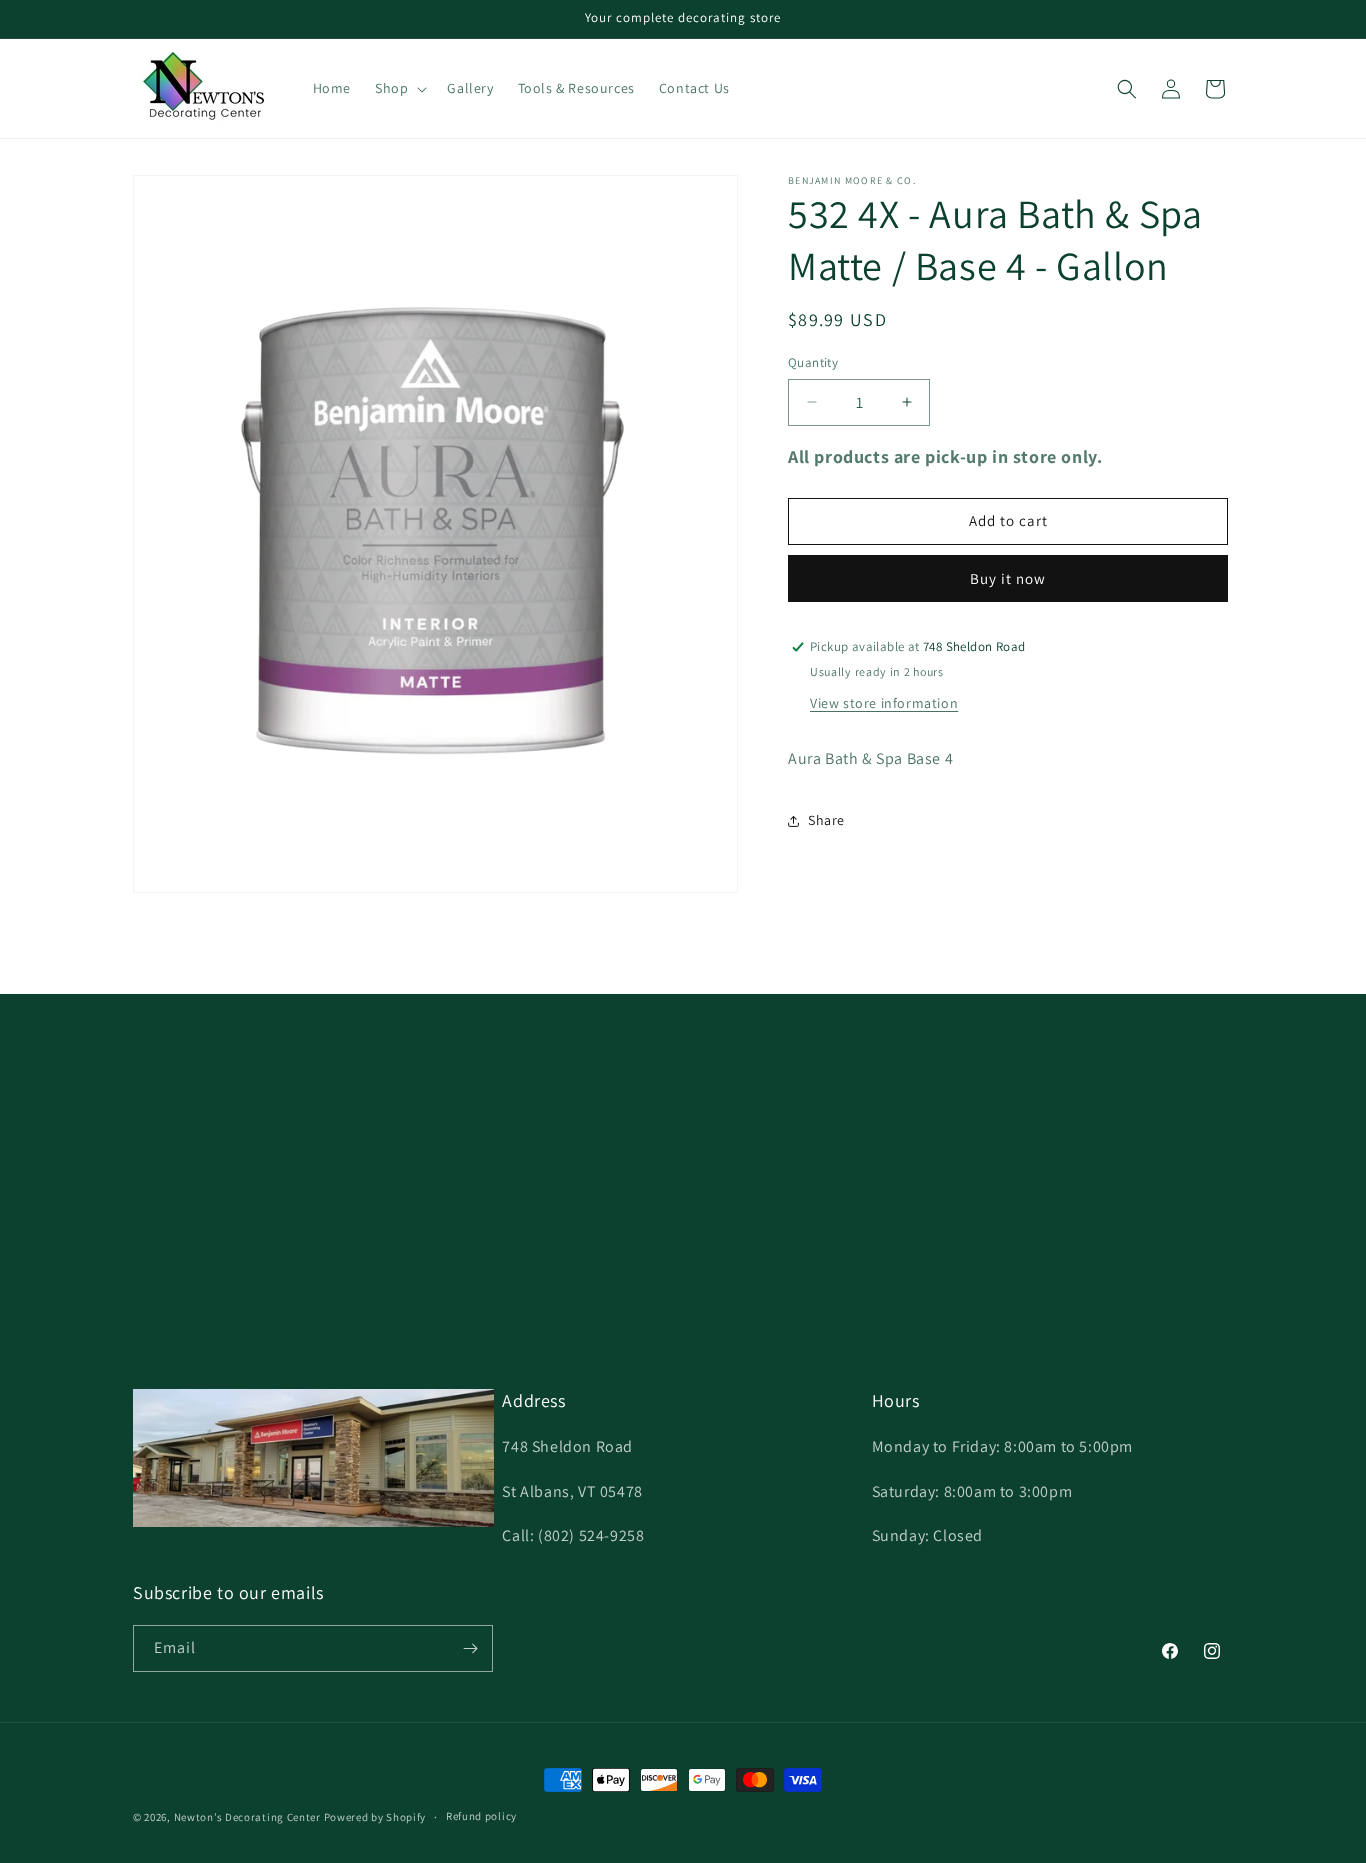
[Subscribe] (470, 1648)
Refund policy (481, 1816)
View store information (884, 703)
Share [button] (826, 820)
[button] (399, 88)
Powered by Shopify (375, 1817)
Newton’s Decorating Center (247, 1817)
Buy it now (1008, 578)
